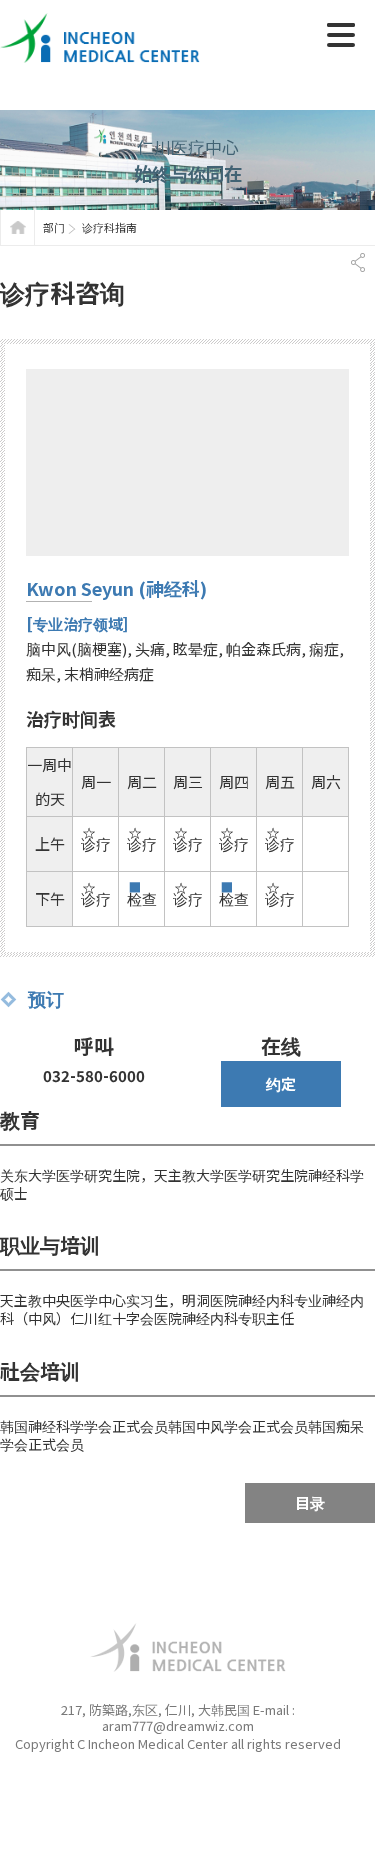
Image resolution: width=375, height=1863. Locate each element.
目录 (310, 1502)
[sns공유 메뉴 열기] (357, 262)
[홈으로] (17, 227)
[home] (100, 22)
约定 (281, 1083)
